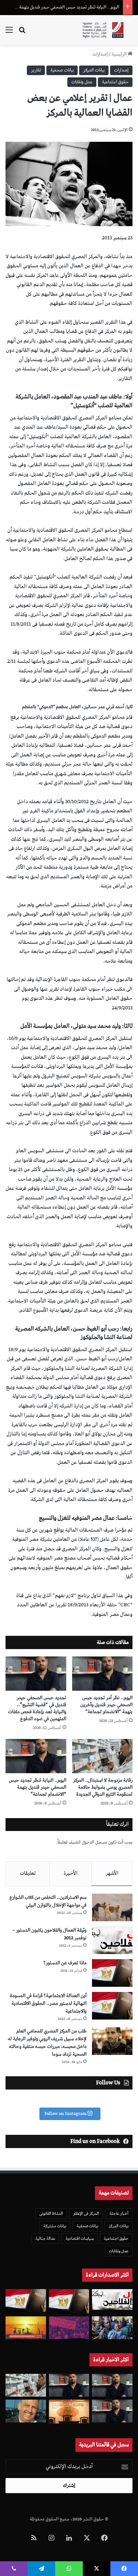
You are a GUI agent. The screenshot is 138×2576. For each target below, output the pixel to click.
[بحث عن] (22, 33)
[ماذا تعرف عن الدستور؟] (112, 1973)
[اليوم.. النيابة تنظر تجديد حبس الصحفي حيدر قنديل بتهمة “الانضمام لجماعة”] (36, 1756)
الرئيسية (120, 54)
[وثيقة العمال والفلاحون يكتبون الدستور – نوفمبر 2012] (112, 1940)
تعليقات (28, 1873)
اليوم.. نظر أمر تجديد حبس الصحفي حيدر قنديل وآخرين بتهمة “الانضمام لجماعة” (106, 1705)
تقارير (36, 70)
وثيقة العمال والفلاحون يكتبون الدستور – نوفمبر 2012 (49, 1934)
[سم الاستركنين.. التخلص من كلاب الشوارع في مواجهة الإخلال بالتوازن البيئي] (112, 1907)
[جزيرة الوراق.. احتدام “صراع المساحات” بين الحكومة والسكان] (69, 2328)
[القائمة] (9, 33)
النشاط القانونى (51, 2213)
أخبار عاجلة (119, 2213)
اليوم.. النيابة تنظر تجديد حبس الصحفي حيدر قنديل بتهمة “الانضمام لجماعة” (38, 1787)
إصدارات (100, 54)
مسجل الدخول (94, 1842)
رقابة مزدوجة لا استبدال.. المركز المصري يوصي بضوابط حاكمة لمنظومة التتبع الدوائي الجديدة (103, 1787)
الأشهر (112, 1873)
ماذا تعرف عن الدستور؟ (65, 1963)
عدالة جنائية (45, 2238)
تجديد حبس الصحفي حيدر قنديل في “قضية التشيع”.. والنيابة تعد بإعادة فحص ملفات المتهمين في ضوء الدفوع (37, 1708)
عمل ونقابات (82, 82)
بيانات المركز (94, 70)
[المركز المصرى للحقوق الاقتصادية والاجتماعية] (103, 30)
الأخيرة (71, 1873)
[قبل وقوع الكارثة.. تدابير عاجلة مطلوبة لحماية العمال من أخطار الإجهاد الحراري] (26, 2328)
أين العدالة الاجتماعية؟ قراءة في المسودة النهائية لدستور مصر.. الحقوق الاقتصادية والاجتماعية (48, 2004)
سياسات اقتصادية (79, 2238)
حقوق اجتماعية (115, 82)
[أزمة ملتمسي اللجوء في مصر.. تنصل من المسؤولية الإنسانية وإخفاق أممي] (112, 2328)
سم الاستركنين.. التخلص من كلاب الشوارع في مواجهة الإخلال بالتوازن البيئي (48, 1901)
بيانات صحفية (62, 70)
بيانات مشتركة (55, 2226)
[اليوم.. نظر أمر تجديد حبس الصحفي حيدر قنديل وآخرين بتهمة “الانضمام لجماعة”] (102, 1674)
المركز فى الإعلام (86, 2213)
